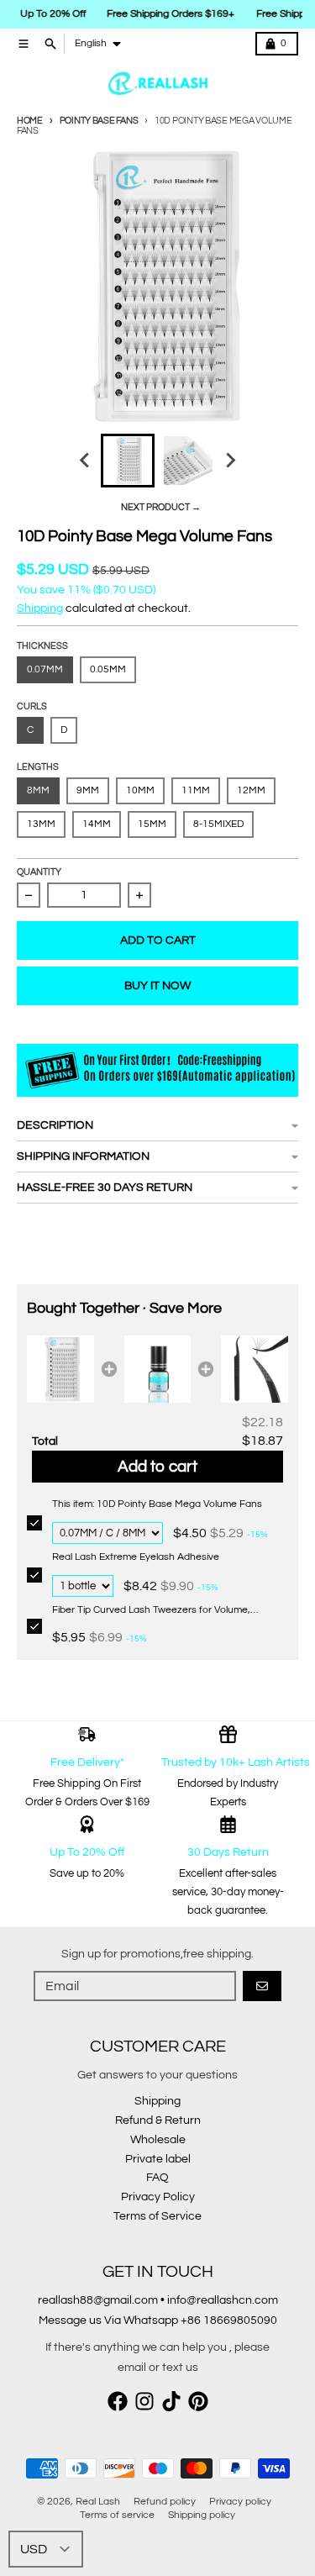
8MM (38, 790)
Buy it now (157, 986)
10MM (140, 790)
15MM (152, 824)
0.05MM (108, 669)
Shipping (40, 608)
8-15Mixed (218, 824)
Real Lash (98, 2502)
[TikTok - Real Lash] (171, 2401)
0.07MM (45, 669)
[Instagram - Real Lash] (144, 2401)
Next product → (161, 507)
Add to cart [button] (157, 1467)
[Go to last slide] (86, 461)
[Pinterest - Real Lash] (198, 2401)
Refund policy (165, 2502)
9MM (88, 790)
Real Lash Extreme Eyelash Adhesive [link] (136, 1557)
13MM (41, 824)
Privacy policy (240, 2502)
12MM (251, 790)
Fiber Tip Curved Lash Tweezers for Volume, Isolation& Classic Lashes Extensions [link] (151, 1611)
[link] (60, 1369)
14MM (97, 824)
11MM (196, 790)
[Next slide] (230, 461)
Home (30, 121)
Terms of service (117, 2515)
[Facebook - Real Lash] (118, 2401)
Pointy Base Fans (99, 121)
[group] (128, 461)
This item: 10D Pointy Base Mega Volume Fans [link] (157, 1504)
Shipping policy (202, 2515)
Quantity (39, 872)
